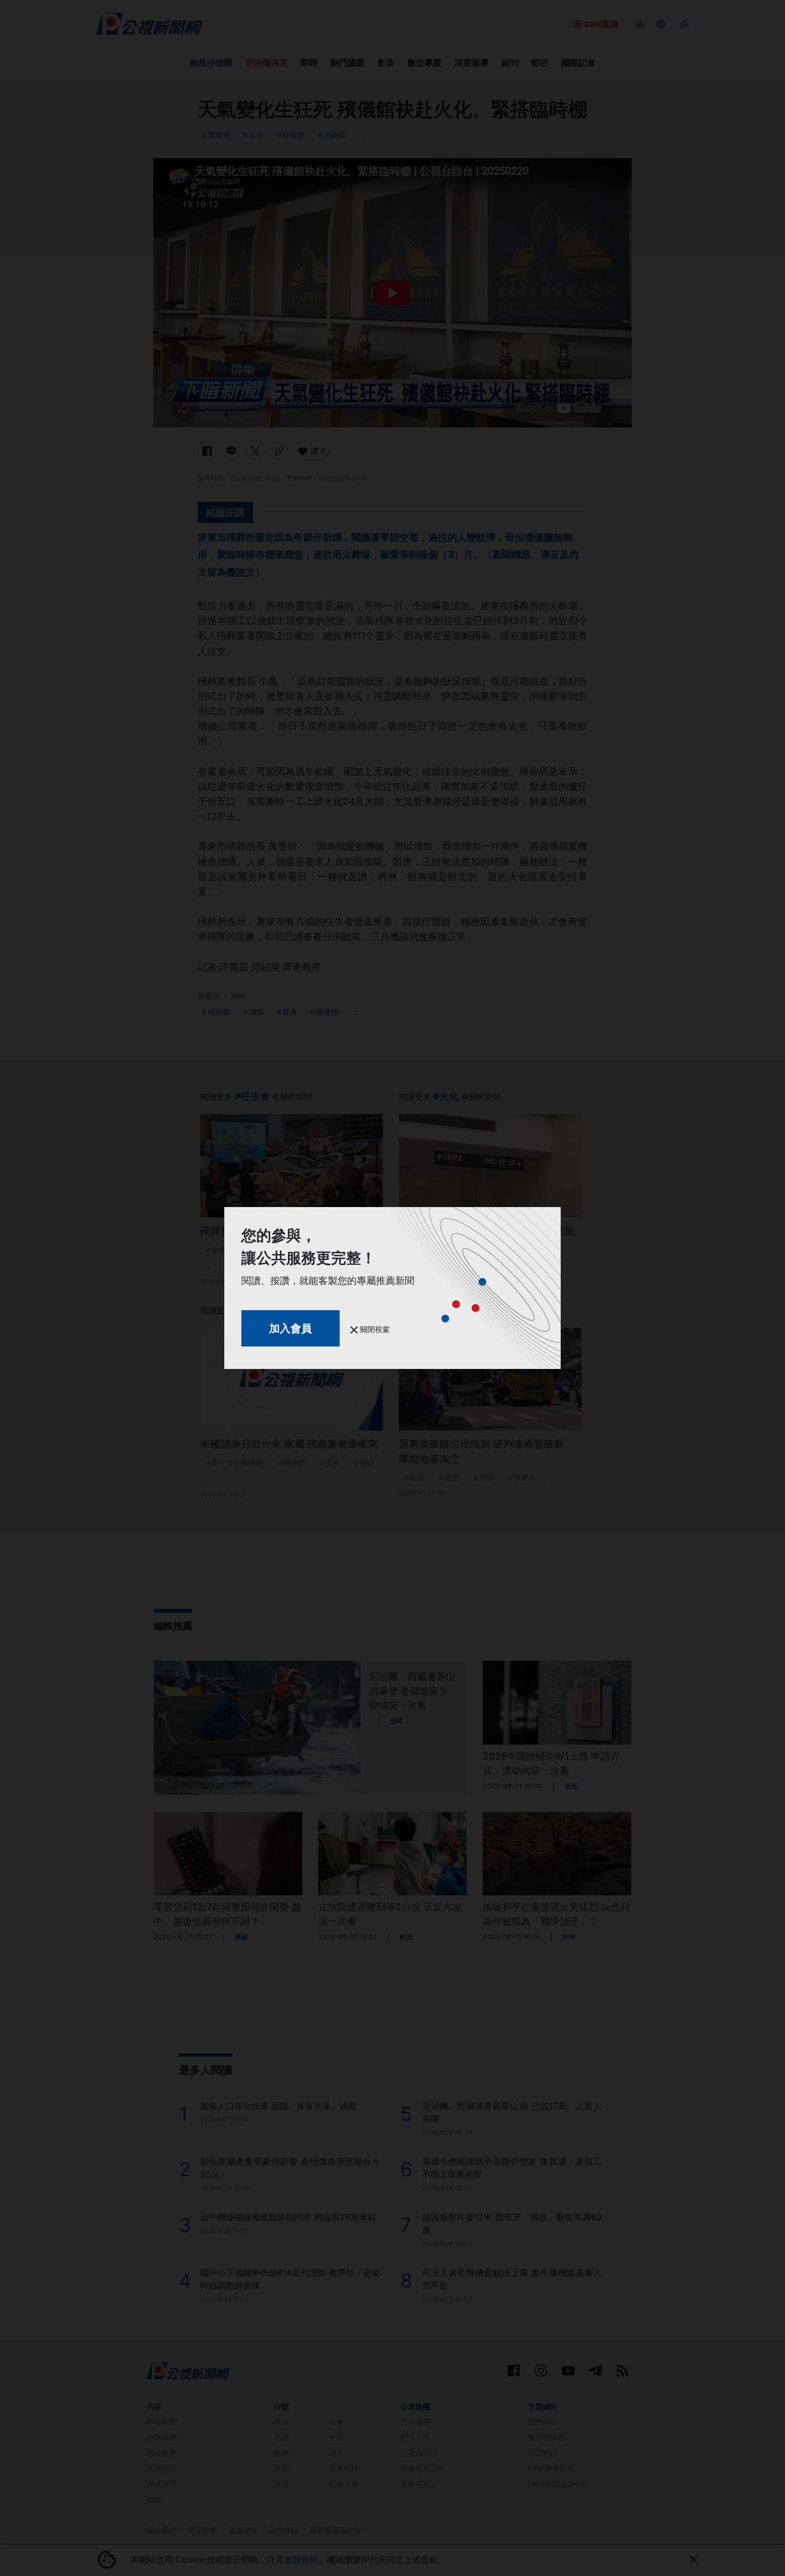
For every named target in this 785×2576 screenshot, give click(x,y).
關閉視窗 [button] (374, 1329)
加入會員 (291, 1328)
